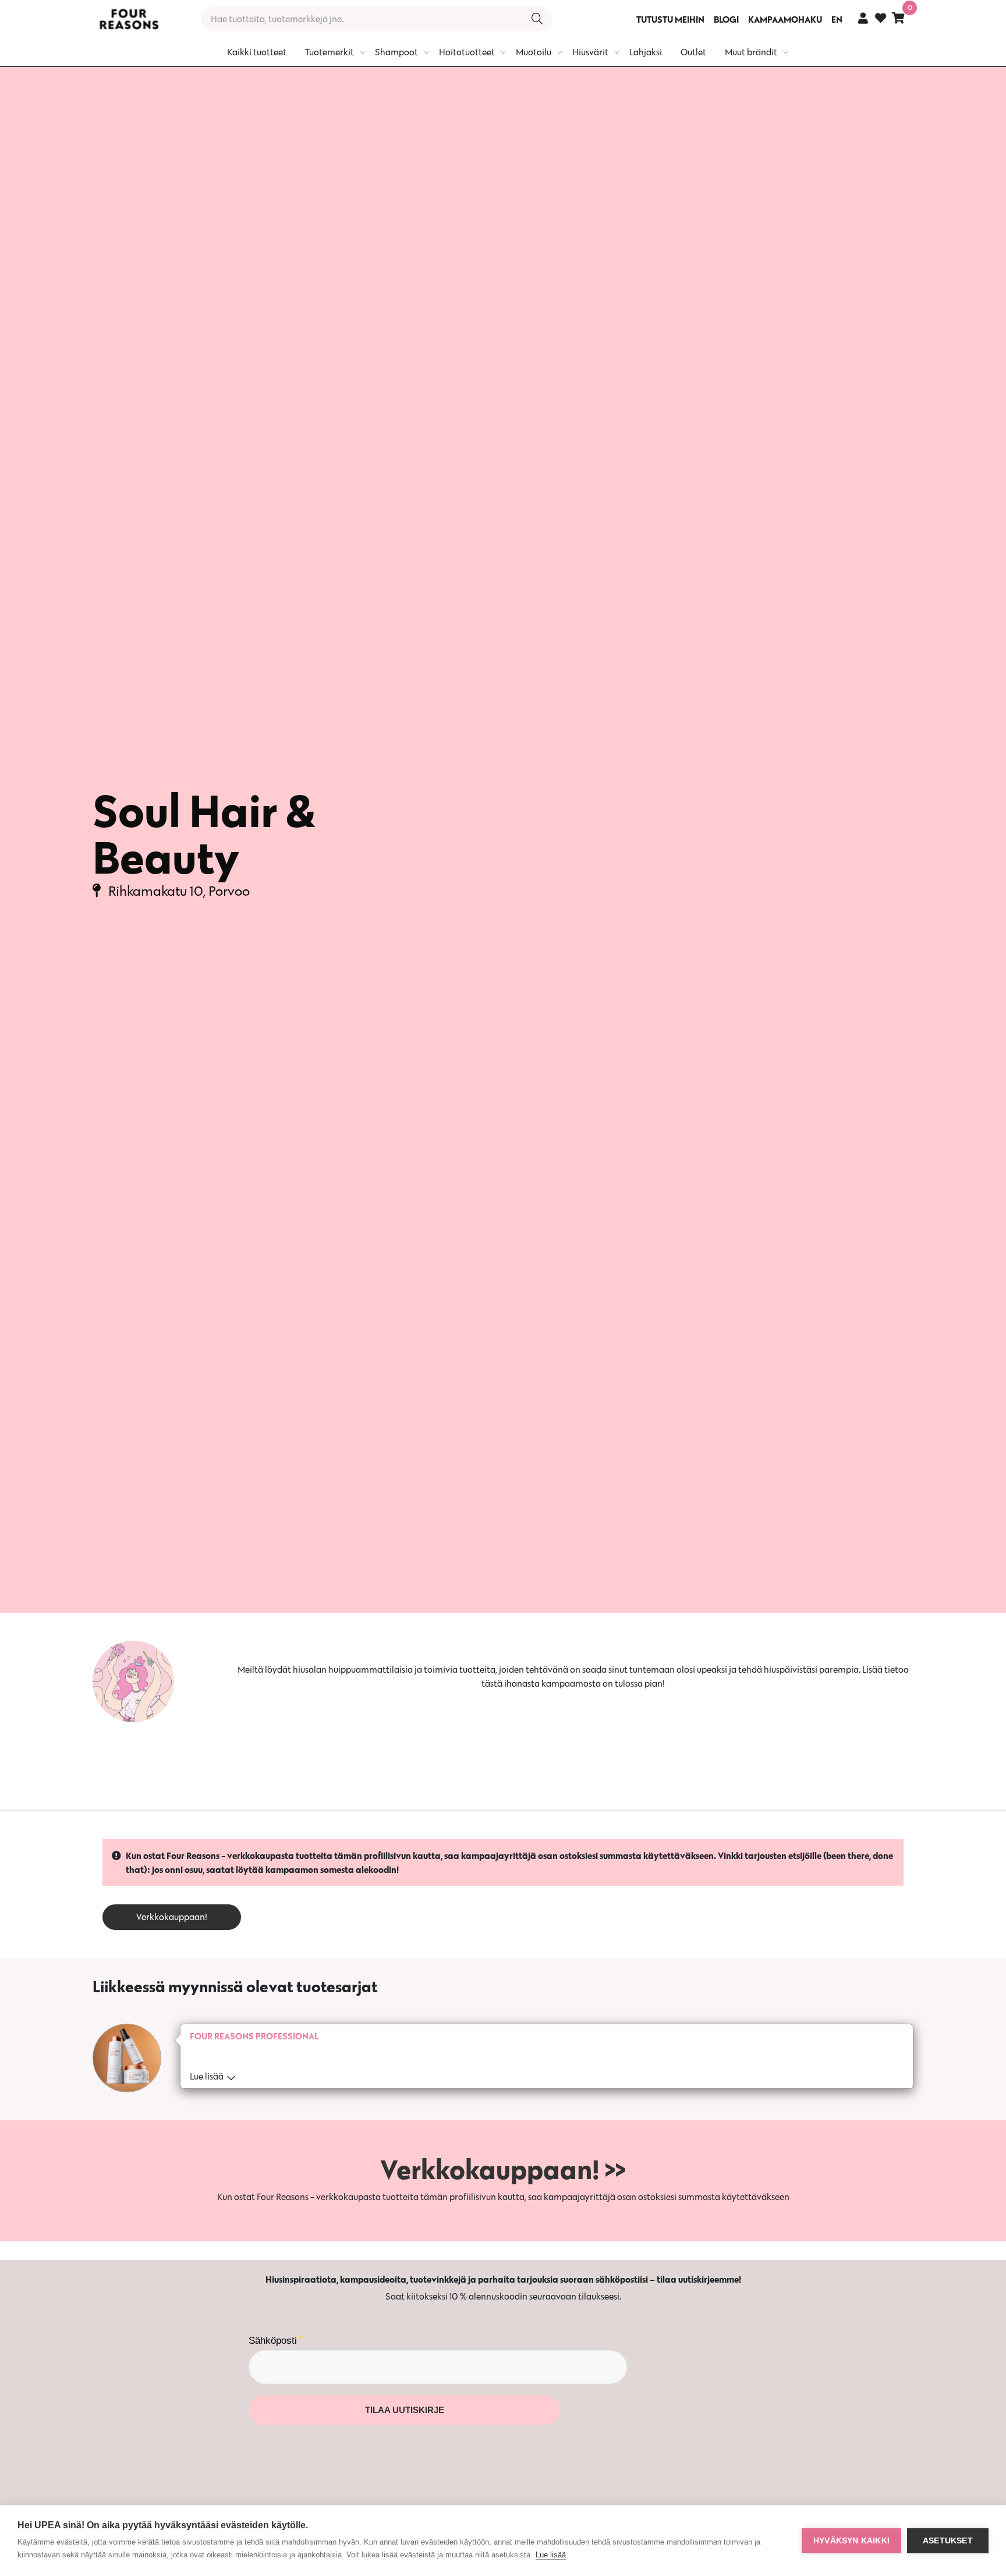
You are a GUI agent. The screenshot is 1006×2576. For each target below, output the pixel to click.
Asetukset (948, 2541)
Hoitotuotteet (467, 52)
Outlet (693, 52)
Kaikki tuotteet (257, 52)
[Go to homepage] (129, 19)
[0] (898, 18)
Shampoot (396, 52)
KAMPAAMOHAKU (785, 19)
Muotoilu (534, 52)
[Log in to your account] (863, 18)
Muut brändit (751, 52)
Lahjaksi (646, 52)
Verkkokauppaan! (172, 1917)
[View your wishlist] (881, 19)
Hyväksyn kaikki (851, 2541)
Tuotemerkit (330, 52)
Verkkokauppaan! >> (503, 2169)
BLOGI (726, 19)
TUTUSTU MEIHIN (670, 19)
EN (837, 19)
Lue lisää (551, 2555)
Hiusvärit (590, 52)
